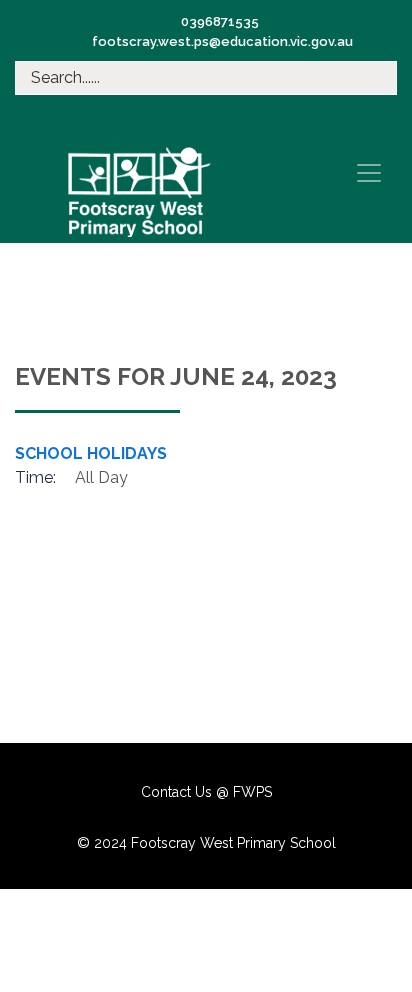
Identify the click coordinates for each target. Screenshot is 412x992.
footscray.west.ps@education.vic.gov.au (222, 41)
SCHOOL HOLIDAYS (91, 453)
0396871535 (220, 21)
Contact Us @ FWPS (206, 792)
